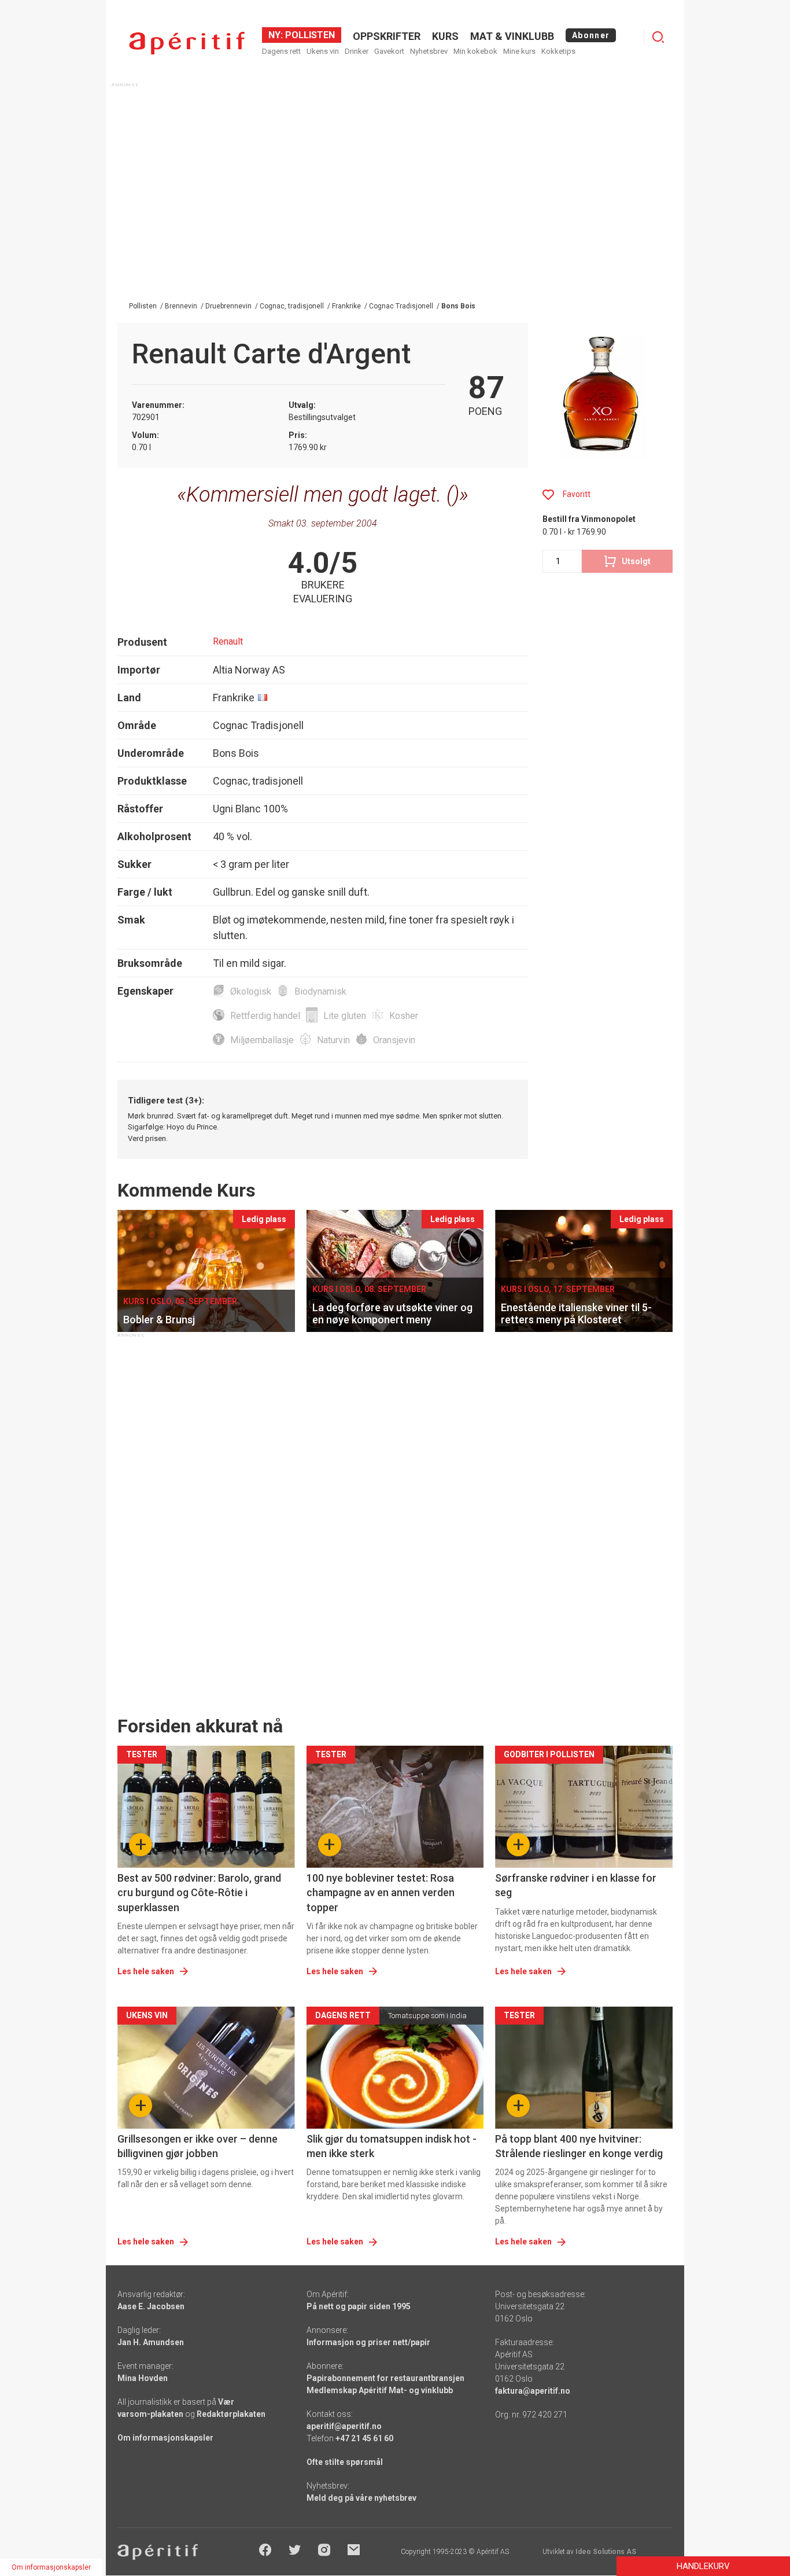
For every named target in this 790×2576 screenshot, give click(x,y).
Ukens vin (323, 51)
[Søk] (658, 37)
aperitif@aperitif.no (344, 2426)
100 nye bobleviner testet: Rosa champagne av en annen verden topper (381, 1892)
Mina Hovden (143, 2378)
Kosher (404, 1016)
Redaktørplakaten (231, 2414)
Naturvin (333, 1040)
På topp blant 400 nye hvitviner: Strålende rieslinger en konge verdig (579, 2146)
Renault (228, 641)
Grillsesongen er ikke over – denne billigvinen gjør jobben (197, 2146)
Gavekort (389, 51)
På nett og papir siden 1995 (359, 2306)
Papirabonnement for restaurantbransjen (385, 2378)
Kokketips (558, 51)
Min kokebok (475, 51)
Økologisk (251, 991)
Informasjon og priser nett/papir (368, 2342)
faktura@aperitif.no (533, 2391)
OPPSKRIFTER (387, 36)
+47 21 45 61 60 (364, 2438)
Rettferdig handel (265, 1016)
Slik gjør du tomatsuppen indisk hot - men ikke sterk (392, 2146)
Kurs (445, 36)
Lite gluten (345, 1016)
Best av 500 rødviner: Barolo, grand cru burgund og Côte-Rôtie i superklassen (199, 1892)
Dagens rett (281, 51)
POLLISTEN (309, 35)
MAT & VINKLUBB (512, 36)
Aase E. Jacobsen (151, 2306)
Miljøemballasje (262, 1040)
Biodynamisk (320, 991)
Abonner (591, 35)
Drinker (357, 51)
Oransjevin (394, 1040)
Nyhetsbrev (429, 51)
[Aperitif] (187, 43)
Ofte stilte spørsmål (345, 2462)
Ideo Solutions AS (606, 2552)
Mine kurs (519, 51)
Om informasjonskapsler (165, 2438)
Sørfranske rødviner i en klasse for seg (576, 1885)
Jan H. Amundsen (151, 2342)
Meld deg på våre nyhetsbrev (361, 2498)
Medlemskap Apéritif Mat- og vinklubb (380, 2390)
